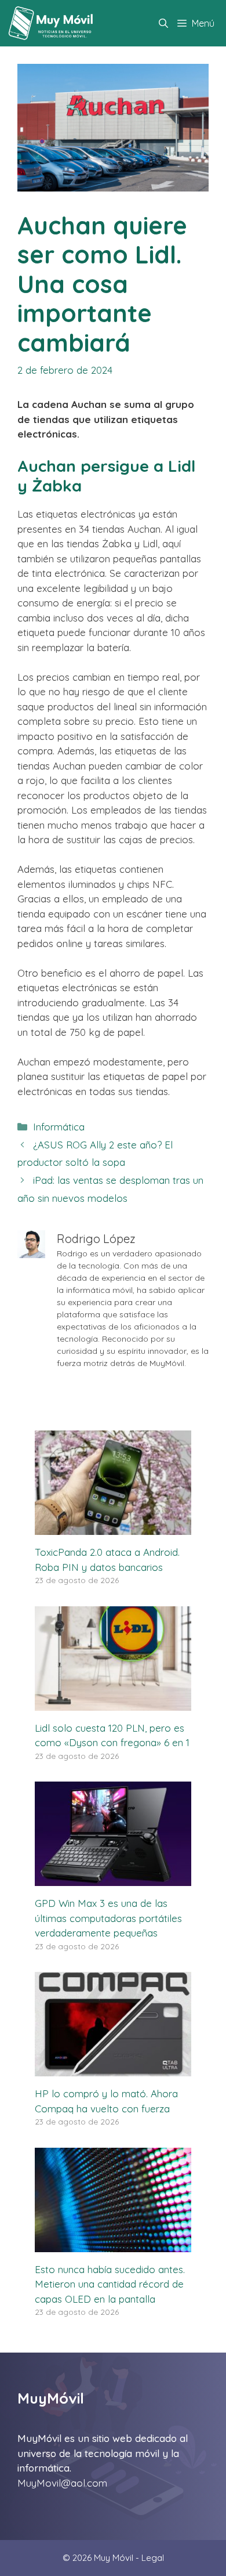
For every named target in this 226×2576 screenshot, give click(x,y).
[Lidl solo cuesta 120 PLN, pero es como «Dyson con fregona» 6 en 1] (113, 1703)
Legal (153, 2558)
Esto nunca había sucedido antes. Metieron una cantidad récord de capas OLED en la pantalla (110, 2284)
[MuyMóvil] (51, 23)
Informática (59, 1127)
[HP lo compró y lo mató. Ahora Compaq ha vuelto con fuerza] (113, 2069)
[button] (163, 23)
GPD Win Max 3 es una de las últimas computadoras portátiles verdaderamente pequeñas (108, 1918)
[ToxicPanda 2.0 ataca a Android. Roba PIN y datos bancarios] (113, 1528)
